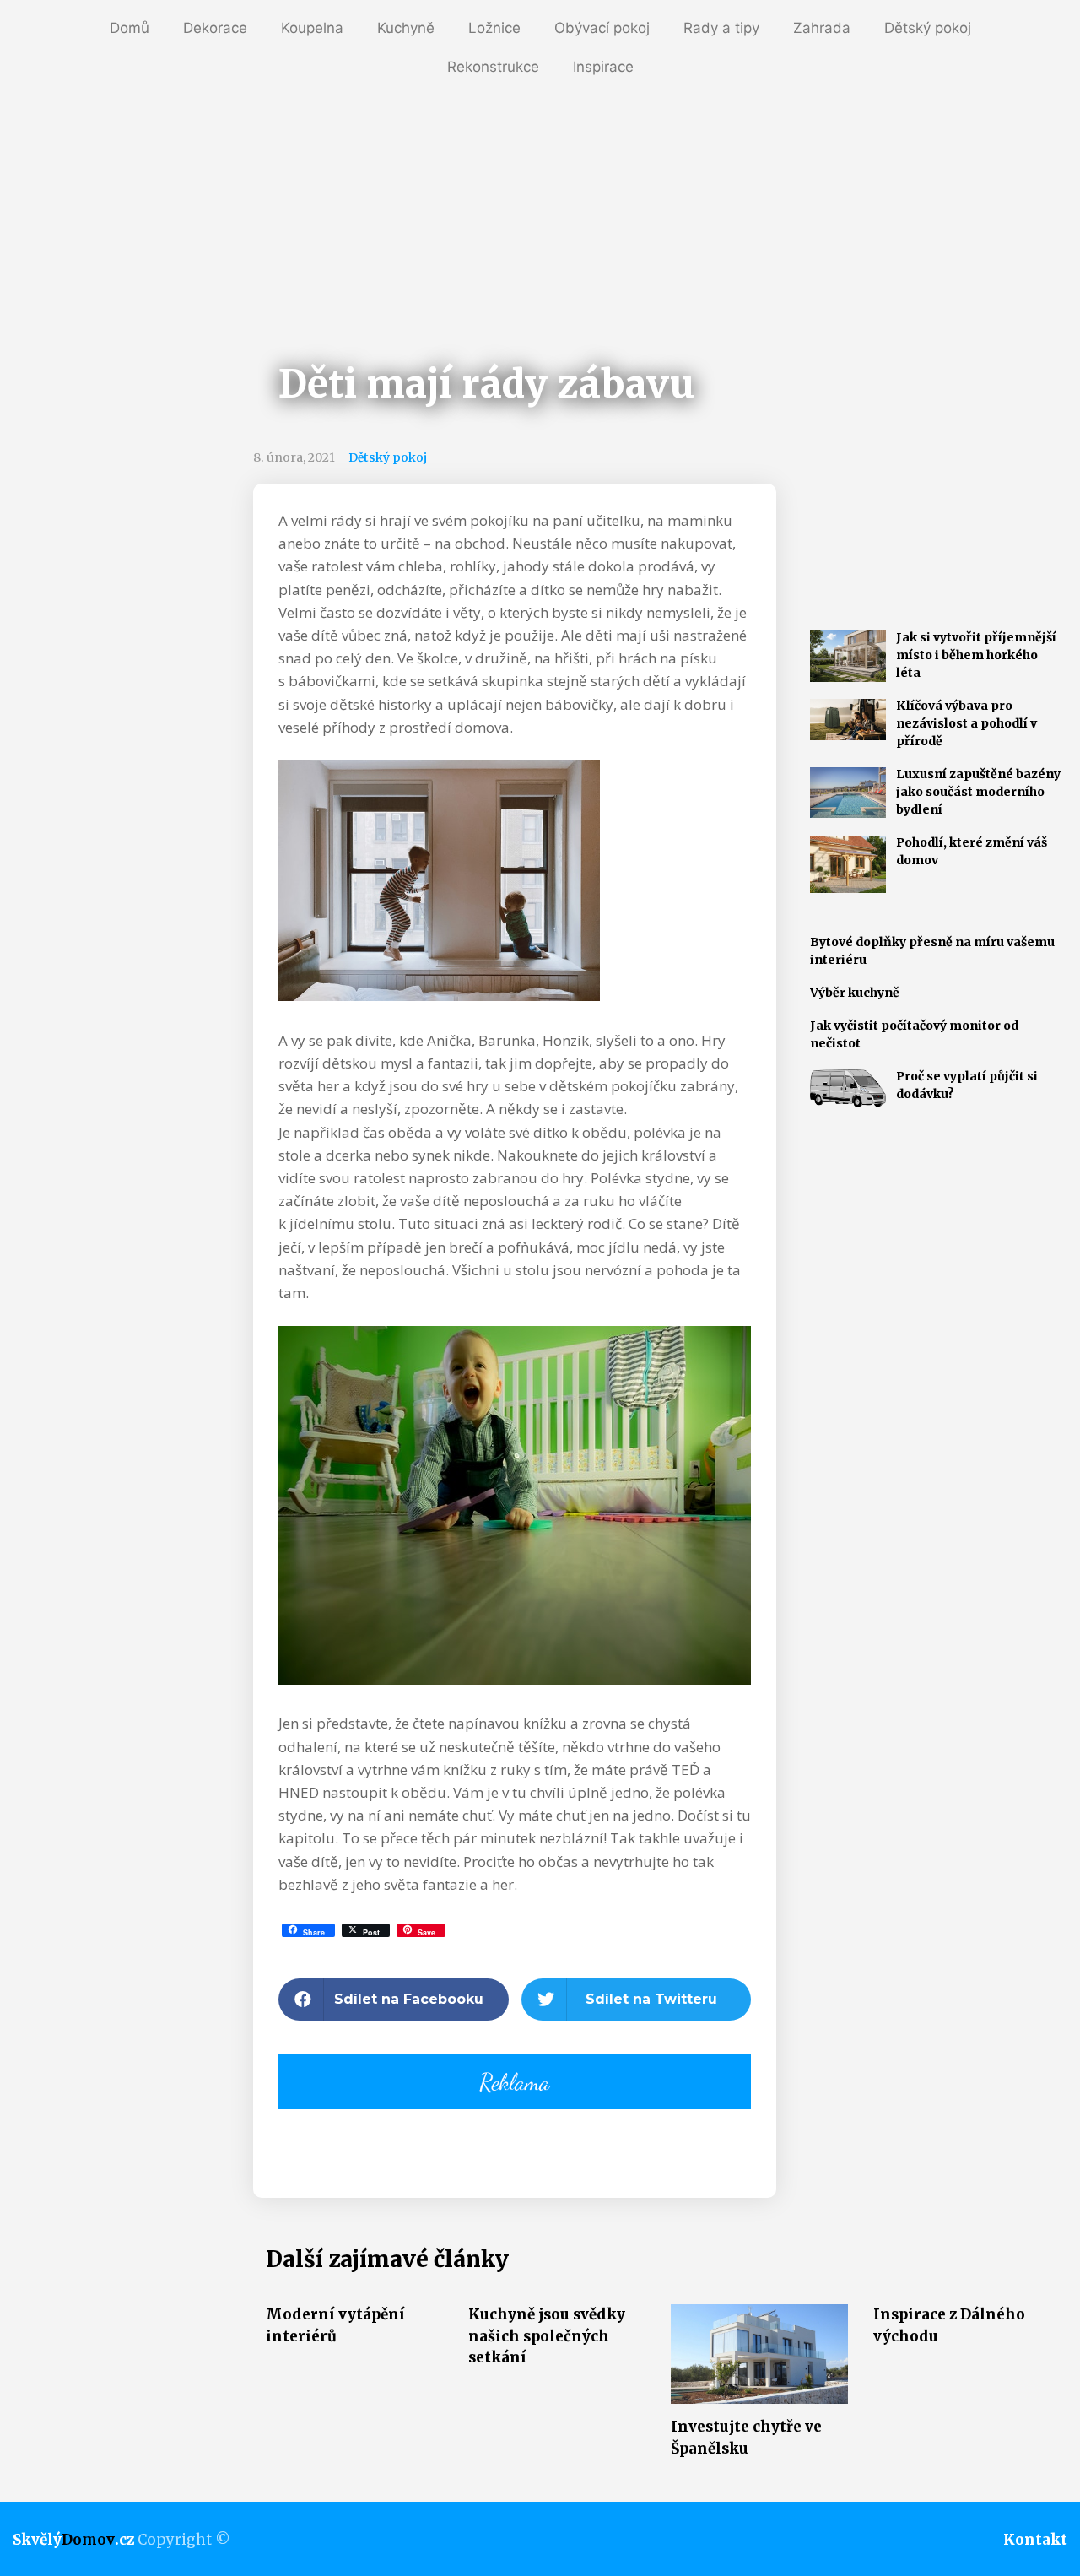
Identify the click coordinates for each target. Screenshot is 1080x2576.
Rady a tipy (721, 28)
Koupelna (312, 28)
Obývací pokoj (602, 28)
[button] (394, 2000)
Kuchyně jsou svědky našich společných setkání (547, 2336)
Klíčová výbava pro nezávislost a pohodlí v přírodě (967, 723)
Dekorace (215, 28)
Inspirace (603, 67)
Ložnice (494, 28)
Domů (130, 28)
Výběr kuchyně (855, 993)
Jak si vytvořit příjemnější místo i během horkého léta (976, 655)
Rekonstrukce (493, 67)
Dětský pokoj (928, 28)
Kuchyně (406, 28)
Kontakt (1035, 2540)
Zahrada (822, 28)
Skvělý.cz (73, 2540)
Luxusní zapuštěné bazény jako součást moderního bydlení (978, 792)
